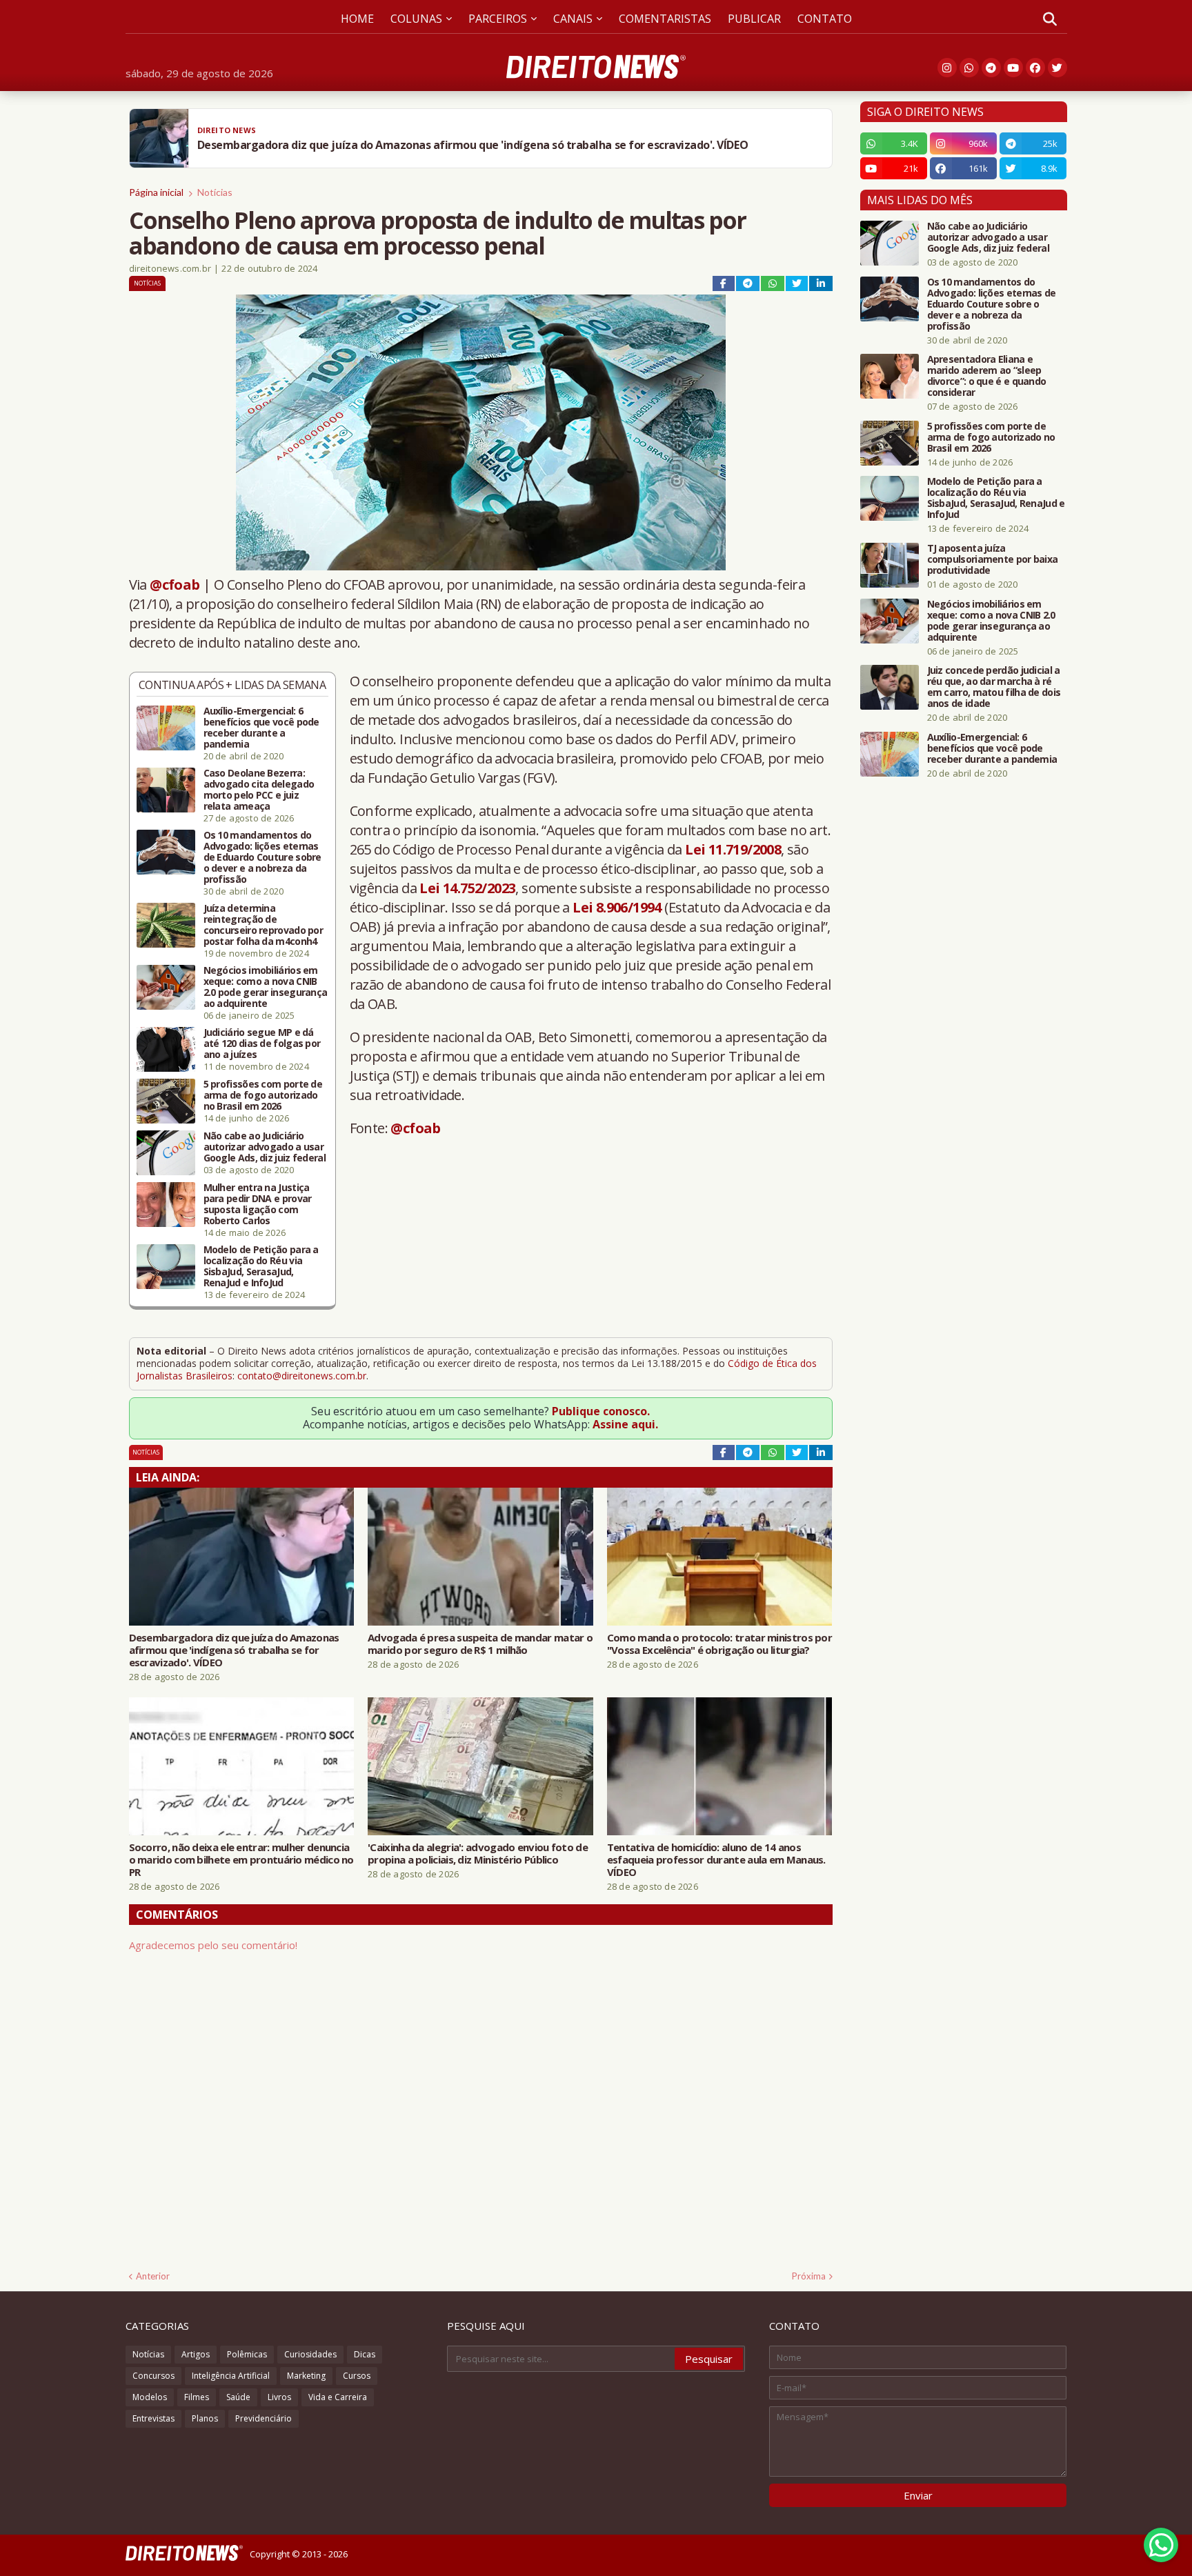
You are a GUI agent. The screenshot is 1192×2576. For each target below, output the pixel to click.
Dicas (365, 2354)
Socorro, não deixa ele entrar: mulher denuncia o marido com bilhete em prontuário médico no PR (241, 1859)
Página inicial (156, 192)
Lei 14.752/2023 (467, 888)
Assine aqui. (625, 1424)
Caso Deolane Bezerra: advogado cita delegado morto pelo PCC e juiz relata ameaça (259, 790)
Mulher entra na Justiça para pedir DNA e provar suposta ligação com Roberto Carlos (258, 1204)
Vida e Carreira (338, 2397)
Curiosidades (310, 2354)
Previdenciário (264, 2418)
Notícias (215, 192)
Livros (279, 2397)
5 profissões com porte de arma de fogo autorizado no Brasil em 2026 (263, 1095)
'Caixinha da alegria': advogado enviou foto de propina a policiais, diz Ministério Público (478, 1853)
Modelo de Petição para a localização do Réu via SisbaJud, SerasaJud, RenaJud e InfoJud (261, 1266)
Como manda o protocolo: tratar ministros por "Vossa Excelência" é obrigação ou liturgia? (719, 1644)
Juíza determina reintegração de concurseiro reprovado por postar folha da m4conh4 (264, 925)
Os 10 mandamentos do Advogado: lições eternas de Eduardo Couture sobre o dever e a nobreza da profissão (262, 857)
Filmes (197, 2397)
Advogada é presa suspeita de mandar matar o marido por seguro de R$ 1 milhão (480, 1644)
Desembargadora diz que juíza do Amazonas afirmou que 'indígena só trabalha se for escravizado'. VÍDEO (234, 1650)
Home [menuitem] (357, 19)
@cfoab (175, 585)
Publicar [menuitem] (754, 19)
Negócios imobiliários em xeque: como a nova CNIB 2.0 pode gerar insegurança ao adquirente (266, 987)
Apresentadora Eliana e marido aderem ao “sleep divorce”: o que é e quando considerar (987, 376)
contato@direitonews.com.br (302, 1376)
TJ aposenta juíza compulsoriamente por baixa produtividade (993, 559)
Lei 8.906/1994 (617, 907)
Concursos (153, 2376)
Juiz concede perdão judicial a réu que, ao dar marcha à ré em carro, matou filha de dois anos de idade (994, 687)
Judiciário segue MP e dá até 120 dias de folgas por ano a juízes (262, 1044)
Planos (205, 2418)
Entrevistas (153, 2418)
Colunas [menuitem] (416, 19)
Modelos (150, 2397)
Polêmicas (247, 2354)
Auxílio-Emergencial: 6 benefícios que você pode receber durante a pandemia (261, 728)
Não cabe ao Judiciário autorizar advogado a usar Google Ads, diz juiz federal (265, 1147)
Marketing (306, 2376)
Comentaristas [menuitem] (665, 19)
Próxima (809, 2276)
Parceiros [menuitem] (498, 19)
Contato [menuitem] (825, 19)
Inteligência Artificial (231, 2376)
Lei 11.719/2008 (733, 849)
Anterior (153, 2276)
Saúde (238, 2397)
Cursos (357, 2376)
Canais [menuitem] (573, 19)
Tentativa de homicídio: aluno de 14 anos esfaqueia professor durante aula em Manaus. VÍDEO (716, 1859)
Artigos (196, 2354)
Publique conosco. (601, 1411)
